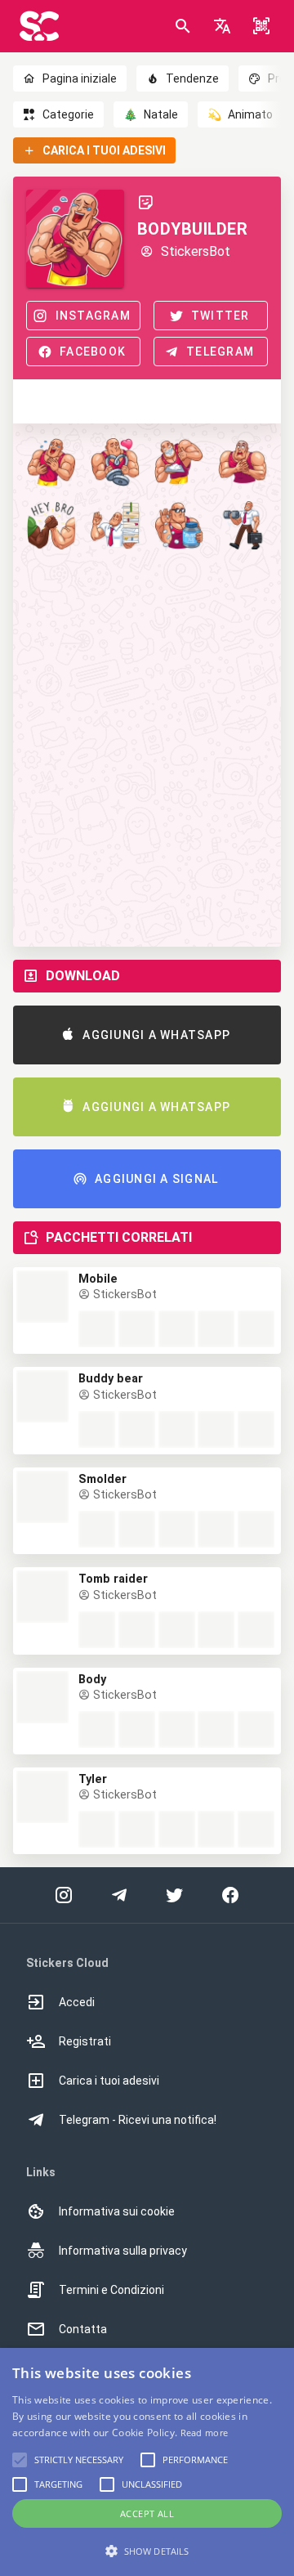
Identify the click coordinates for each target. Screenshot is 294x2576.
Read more (205, 2433)
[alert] (147, 2462)
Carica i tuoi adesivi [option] (109, 2081)
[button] (222, 26)
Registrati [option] (85, 2041)
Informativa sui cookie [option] (117, 2211)
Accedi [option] (77, 2002)
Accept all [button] (147, 2513)
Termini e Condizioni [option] (111, 2290)
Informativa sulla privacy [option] (123, 2251)
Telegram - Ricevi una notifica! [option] (138, 2120)
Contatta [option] (83, 2329)
